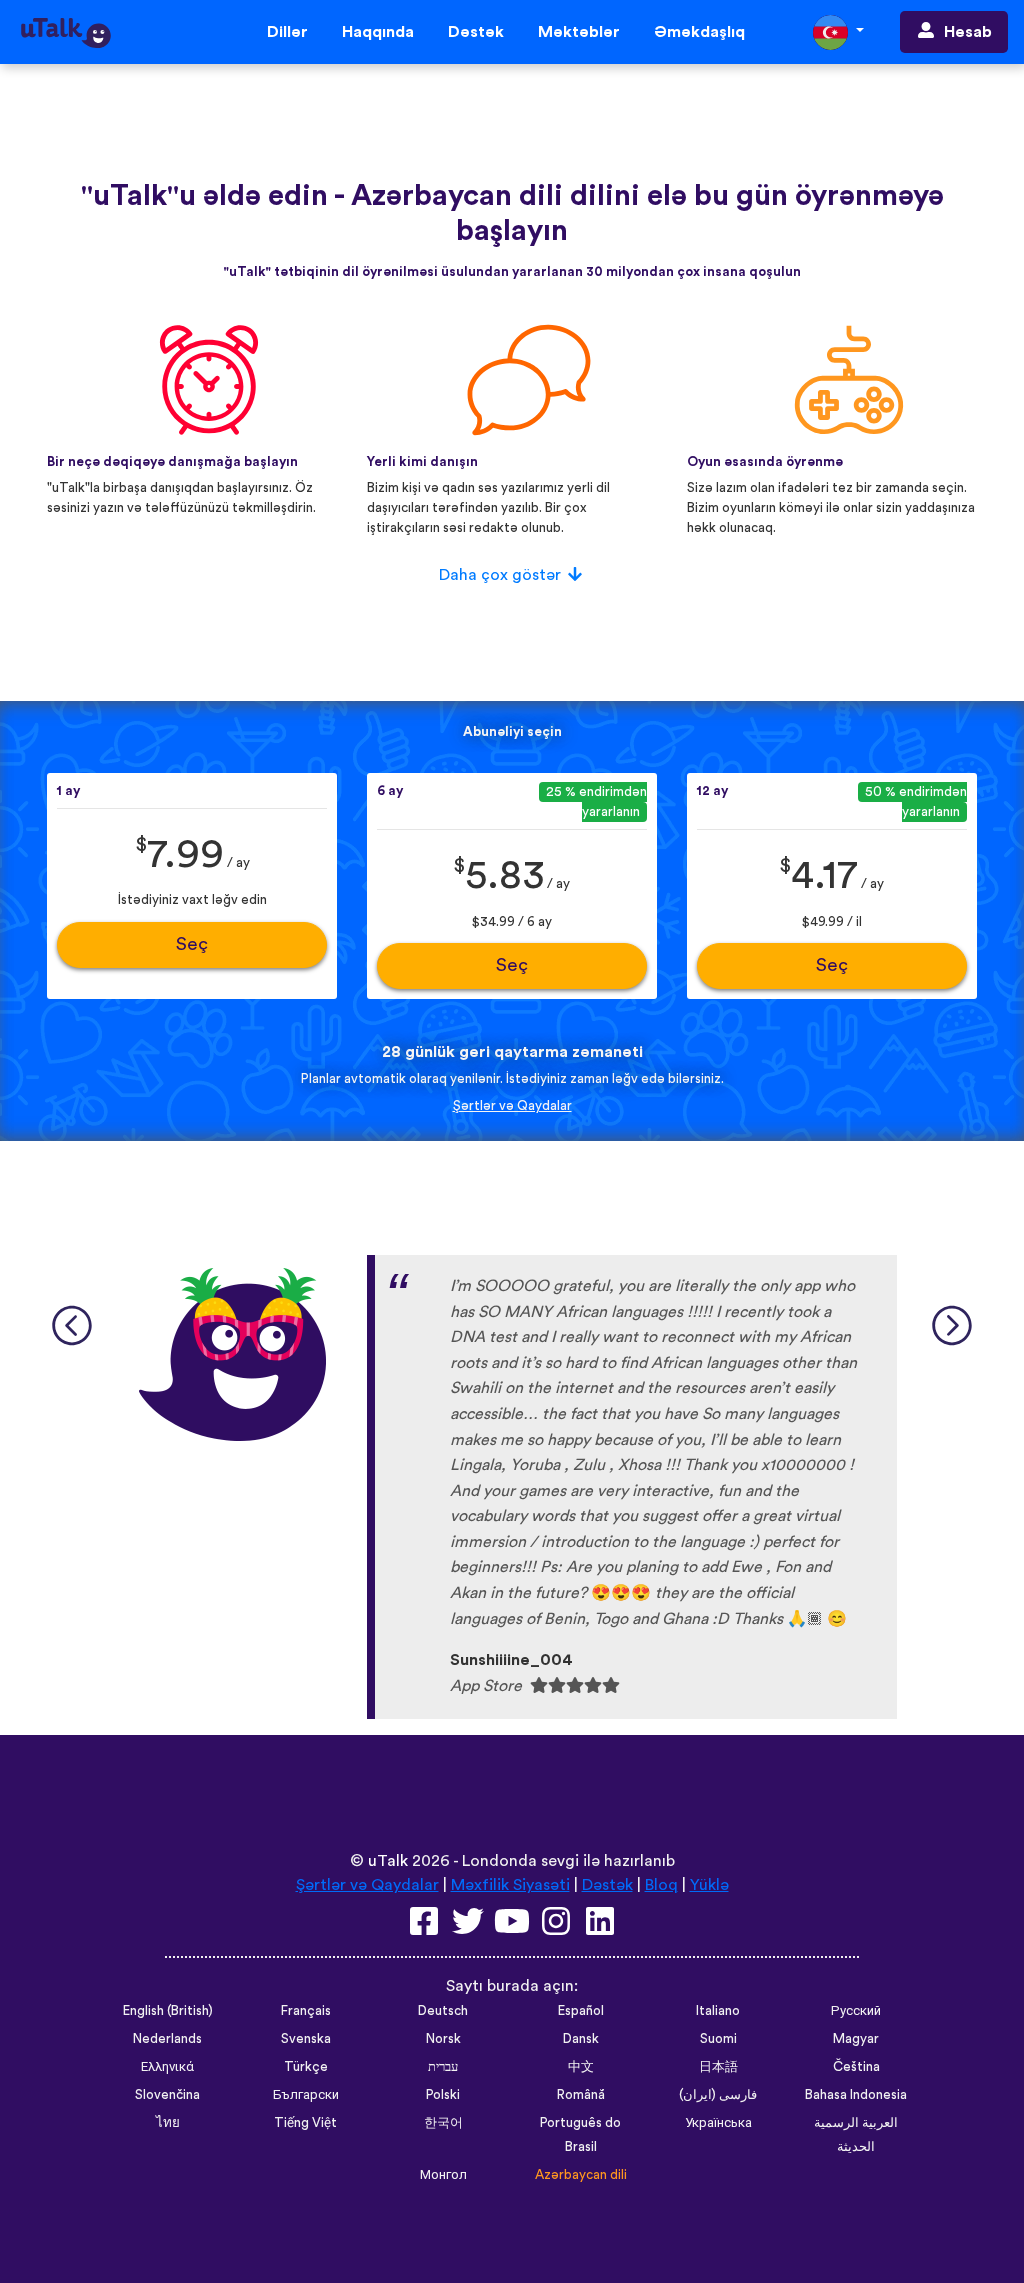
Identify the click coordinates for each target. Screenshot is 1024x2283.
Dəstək (476, 32)
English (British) (168, 2011)
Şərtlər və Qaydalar (512, 1106)
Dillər (287, 32)
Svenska (306, 2039)
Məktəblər (579, 32)
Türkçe (306, 2067)
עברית (443, 2067)
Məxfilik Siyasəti (510, 1885)
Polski (443, 2095)
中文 (581, 2067)
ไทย (168, 2123)
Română (581, 2095)
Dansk (581, 2039)
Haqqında (378, 32)
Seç (192, 944)
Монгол (443, 2175)
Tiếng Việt (305, 2123)
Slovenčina (167, 2095)
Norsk (443, 2039)
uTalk (388, 1861)
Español (581, 2011)
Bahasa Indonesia (856, 2095)
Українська (718, 2123)
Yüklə (709, 1885)
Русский (856, 2011)
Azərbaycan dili (581, 2175)
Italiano (718, 2011)
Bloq (661, 1885)
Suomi (718, 2039)
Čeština (856, 2067)
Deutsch (443, 2011)
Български (306, 2095)
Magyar (856, 2039)
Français (306, 2011)
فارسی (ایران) (718, 2095)
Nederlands (167, 2039)
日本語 (718, 2067)
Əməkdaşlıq (699, 32)
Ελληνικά (167, 2067)
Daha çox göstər (500, 575)
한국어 (443, 2123)
